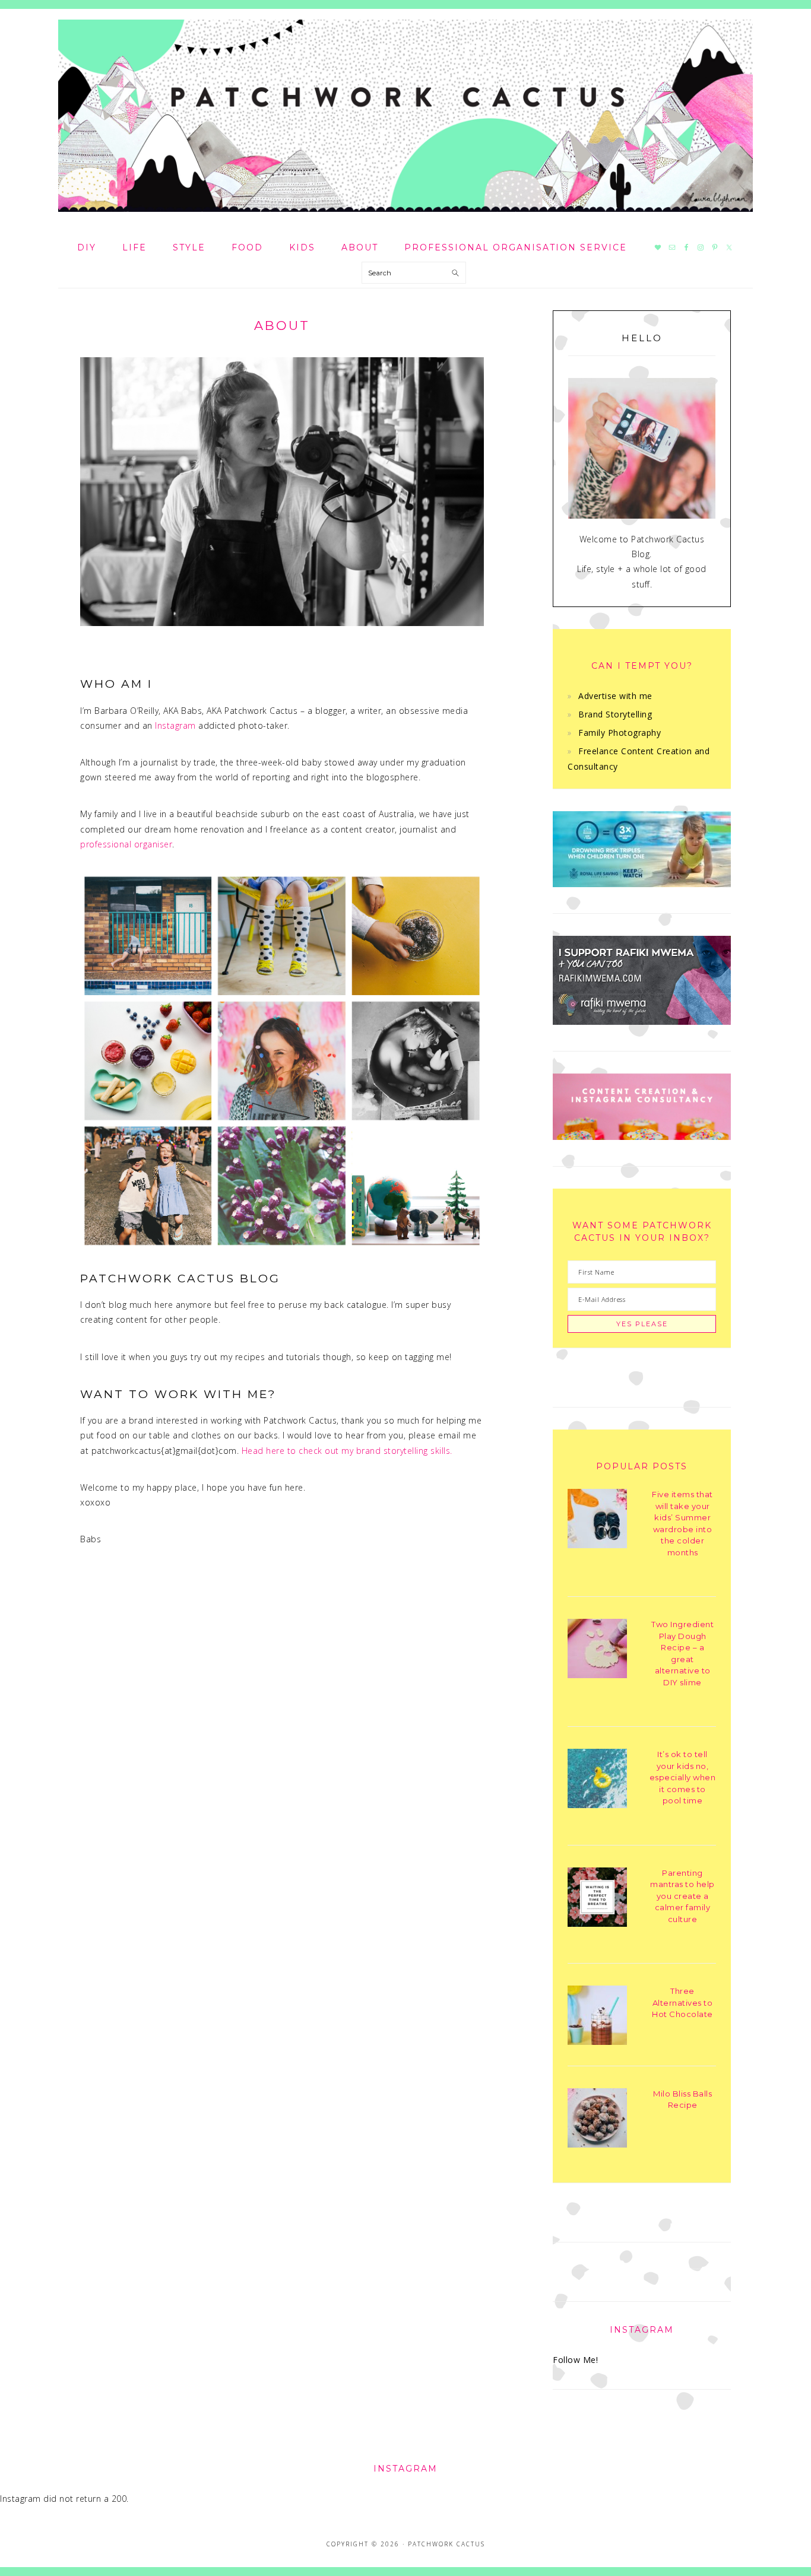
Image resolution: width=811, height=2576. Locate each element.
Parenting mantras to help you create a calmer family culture (682, 1896)
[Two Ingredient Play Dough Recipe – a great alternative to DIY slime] (597, 1651)
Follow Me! (575, 2360)
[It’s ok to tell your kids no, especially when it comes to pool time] (597, 1781)
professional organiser (126, 844)
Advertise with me (615, 696)
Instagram (175, 725)
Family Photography (620, 733)
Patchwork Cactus (405, 116)
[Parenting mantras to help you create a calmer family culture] (597, 1899)
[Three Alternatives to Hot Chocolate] (597, 2017)
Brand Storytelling (615, 714)
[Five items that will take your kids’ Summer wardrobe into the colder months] (597, 1521)
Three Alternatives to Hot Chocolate (682, 2002)
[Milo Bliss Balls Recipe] (597, 2120)
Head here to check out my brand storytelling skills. (347, 1451)
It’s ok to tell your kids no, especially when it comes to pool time (683, 1777)
